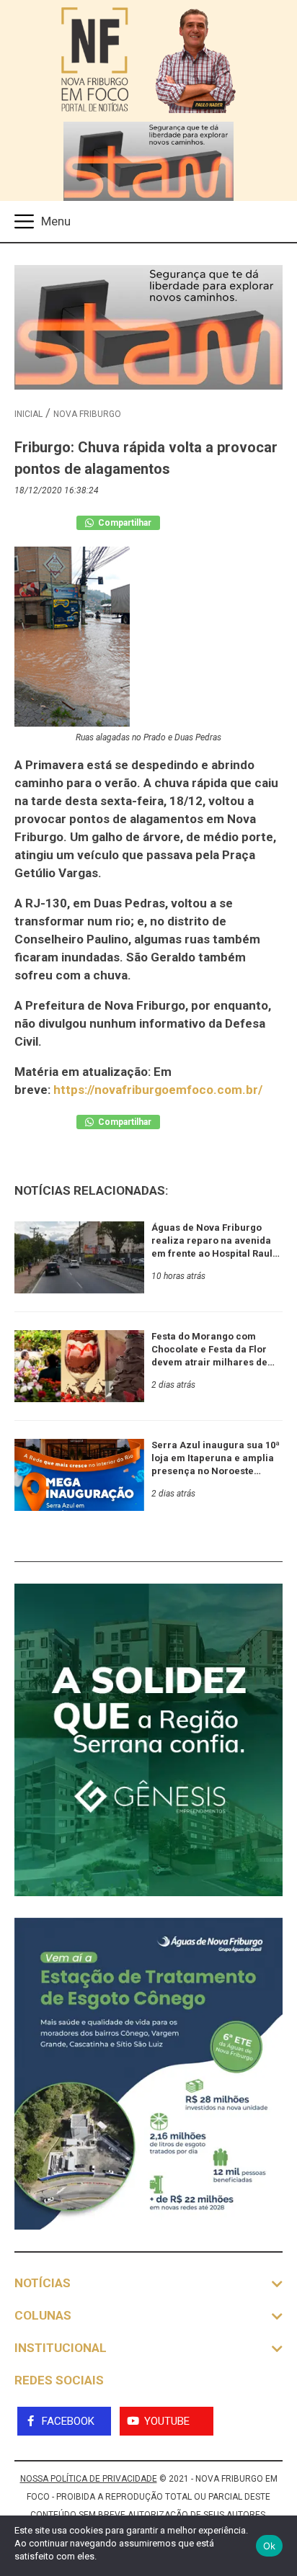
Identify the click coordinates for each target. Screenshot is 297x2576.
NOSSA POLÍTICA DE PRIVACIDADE (89, 2479)
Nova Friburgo (87, 414)
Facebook (68, 2421)
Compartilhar (124, 523)
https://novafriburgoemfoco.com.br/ (158, 1090)
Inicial (28, 414)
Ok (270, 2546)
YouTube (167, 2421)
